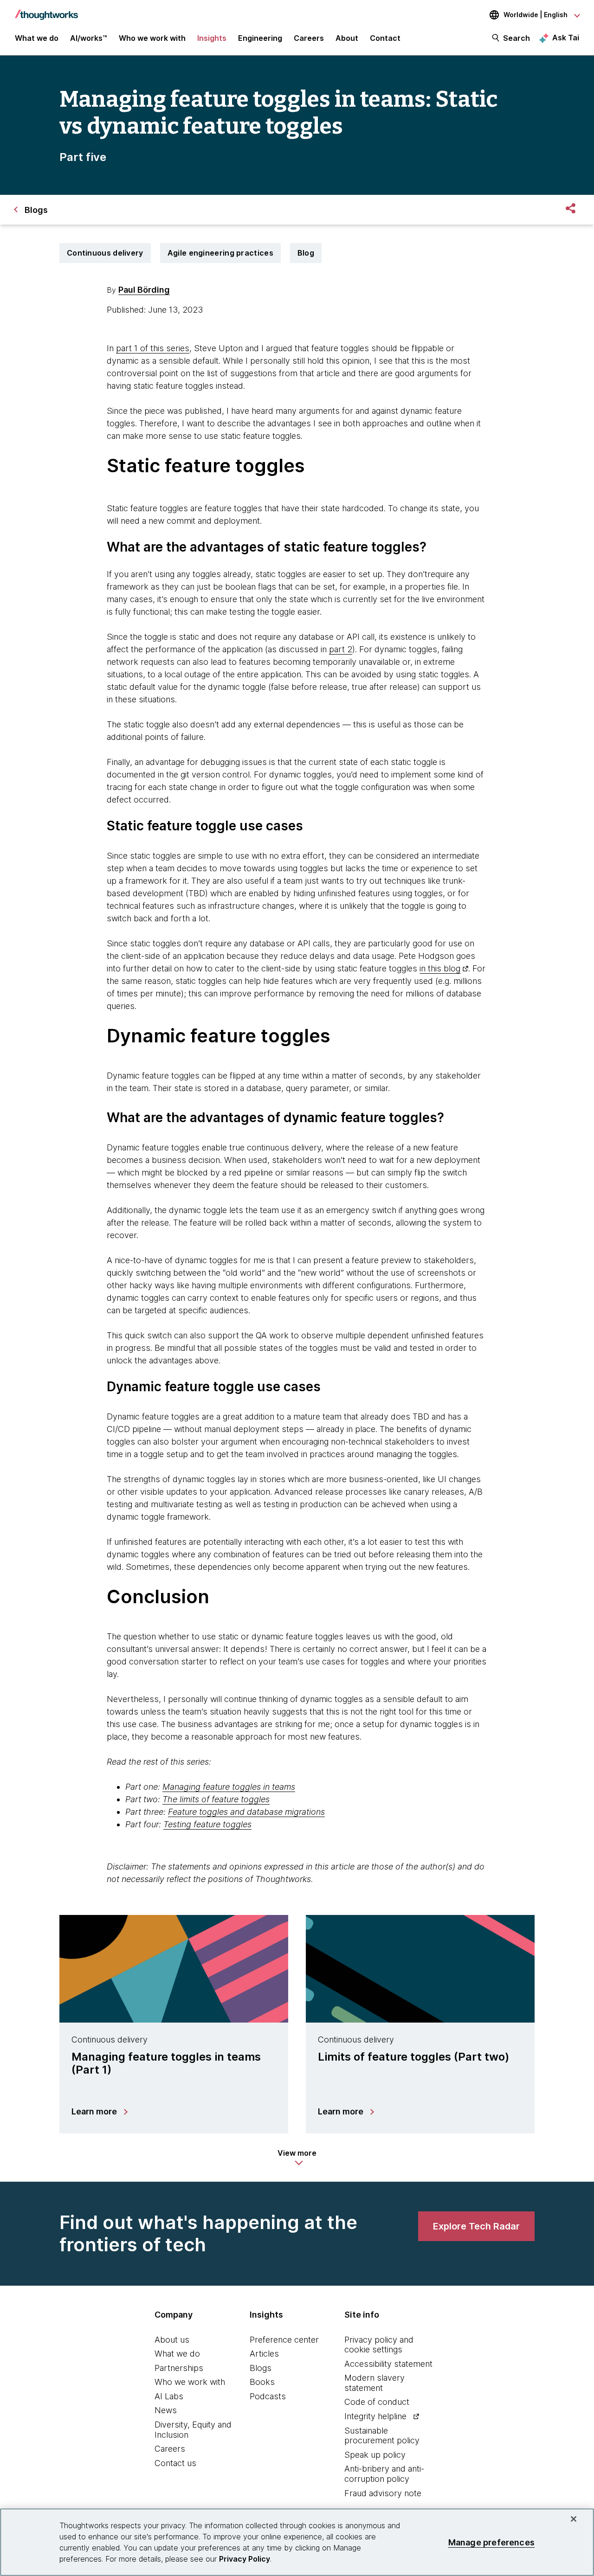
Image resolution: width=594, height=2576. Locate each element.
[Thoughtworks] (46, 10)
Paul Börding (144, 290)
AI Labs (169, 2396)
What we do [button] (37, 38)
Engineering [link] (260, 38)
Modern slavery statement (374, 2383)
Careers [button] (309, 38)
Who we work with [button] (152, 38)
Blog (306, 253)
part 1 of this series (153, 348)
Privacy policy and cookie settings (379, 2345)
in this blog (440, 968)
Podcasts (268, 2396)
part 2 (341, 649)
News (166, 2410)
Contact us (175, 2463)
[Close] (574, 2519)
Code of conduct (377, 2402)
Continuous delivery (105, 253)
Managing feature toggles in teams (229, 1787)
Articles (264, 2354)
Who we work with (190, 2382)
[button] (297, 2158)
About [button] (347, 38)
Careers (170, 2449)
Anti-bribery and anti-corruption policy (384, 2474)
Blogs (261, 2368)
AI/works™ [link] (89, 38)
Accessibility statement (388, 2364)
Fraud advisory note (383, 2493)
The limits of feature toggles (216, 1799)
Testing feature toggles (207, 1824)
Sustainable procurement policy (382, 2436)
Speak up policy (375, 2455)
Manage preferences (491, 2542)
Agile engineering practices (220, 253)
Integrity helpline (375, 2416)
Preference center (284, 2340)
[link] (476, 2226)
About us (172, 2340)
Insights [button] (212, 38)
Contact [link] (385, 38)
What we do (177, 2354)
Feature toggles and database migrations (246, 1812)
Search (517, 38)
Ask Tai (566, 38)
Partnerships (179, 2368)
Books (262, 2382)
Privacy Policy (245, 2559)
